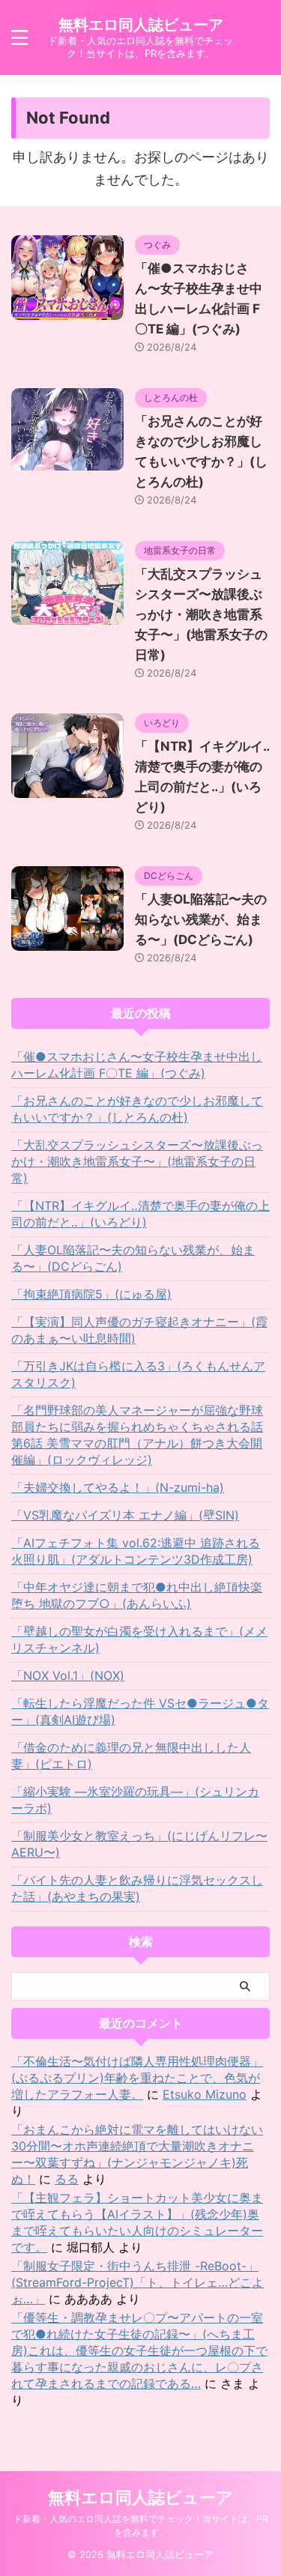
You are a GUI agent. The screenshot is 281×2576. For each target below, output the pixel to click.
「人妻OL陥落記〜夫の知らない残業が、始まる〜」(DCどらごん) (201, 919)
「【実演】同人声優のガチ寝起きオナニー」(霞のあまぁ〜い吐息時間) (139, 1330)
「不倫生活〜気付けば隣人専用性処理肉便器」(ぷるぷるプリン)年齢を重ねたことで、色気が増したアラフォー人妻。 (137, 2078)
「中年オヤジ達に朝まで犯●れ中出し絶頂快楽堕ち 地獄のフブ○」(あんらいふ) (137, 1595)
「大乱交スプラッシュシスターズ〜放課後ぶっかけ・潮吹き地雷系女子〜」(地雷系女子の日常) (201, 614)
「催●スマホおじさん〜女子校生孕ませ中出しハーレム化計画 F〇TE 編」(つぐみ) (137, 1065)
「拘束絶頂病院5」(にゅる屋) (91, 1294)
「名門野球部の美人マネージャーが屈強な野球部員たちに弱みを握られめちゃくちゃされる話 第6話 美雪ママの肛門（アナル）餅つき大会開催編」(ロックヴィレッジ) (137, 1435)
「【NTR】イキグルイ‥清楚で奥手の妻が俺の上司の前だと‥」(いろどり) (140, 1214)
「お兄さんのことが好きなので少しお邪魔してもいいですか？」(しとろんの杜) (137, 1109)
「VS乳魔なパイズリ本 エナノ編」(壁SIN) (125, 1515)
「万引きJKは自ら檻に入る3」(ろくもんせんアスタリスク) (138, 1374)
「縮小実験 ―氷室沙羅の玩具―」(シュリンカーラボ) (135, 1800)
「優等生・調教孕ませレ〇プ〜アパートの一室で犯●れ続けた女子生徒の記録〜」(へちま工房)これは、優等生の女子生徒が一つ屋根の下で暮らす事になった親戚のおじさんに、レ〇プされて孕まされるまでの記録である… (139, 2350)
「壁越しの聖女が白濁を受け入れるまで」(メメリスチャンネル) (139, 1639)
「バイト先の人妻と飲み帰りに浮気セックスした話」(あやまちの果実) (137, 1888)
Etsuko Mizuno (205, 2094)
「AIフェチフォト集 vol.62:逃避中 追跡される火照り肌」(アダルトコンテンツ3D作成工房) (136, 1551)
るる (67, 2179)
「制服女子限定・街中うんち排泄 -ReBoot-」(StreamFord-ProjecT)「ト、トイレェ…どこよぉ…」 (138, 2282)
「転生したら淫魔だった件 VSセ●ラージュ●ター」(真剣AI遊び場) (140, 1711)
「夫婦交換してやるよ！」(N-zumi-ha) (118, 1487)
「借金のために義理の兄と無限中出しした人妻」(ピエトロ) (131, 1756)
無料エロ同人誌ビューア (141, 25)
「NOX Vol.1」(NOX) (68, 1675)
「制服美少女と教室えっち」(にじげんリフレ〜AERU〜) (139, 1844)
